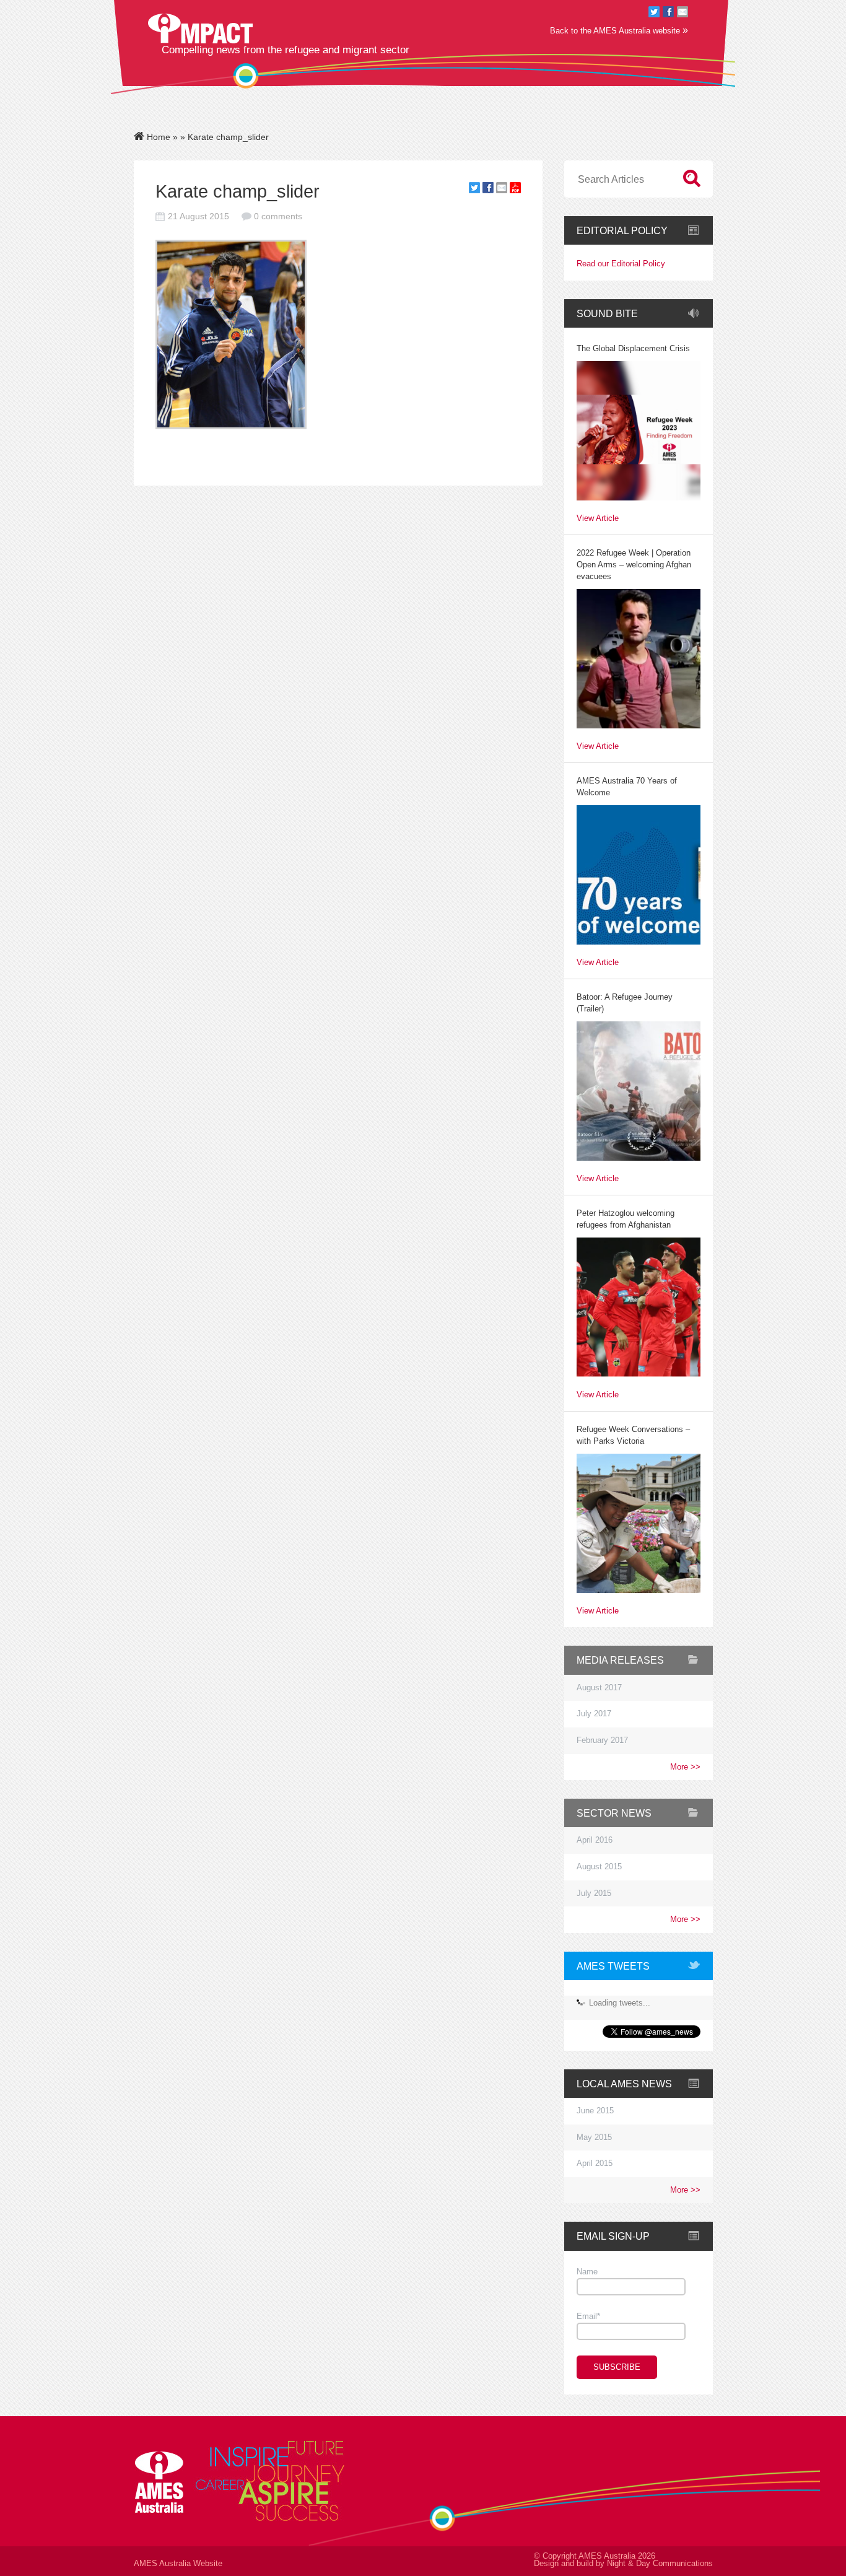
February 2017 (602, 1740)
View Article (598, 519)
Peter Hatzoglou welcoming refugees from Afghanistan (626, 1219)
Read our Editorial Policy (621, 264)
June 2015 (595, 2111)
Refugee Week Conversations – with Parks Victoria (633, 1435)
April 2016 (595, 1840)
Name (587, 2272)
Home (157, 137)
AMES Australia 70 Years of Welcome (627, 787)
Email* (588, 2316)
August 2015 (599, 1867)
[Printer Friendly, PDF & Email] (515, 190)
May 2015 (594, 2137)
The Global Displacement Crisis (633, 349)
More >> (685, 1767)
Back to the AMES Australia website (619, 30)
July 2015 (594, 1893)
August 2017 (599, 1688)
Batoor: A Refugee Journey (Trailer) (625, 1003)
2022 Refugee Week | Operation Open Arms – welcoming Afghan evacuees (634, 565)
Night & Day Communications (660, 2564)
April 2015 (595, 2163)
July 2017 (594, 1714)
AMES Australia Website (178, 2564)
